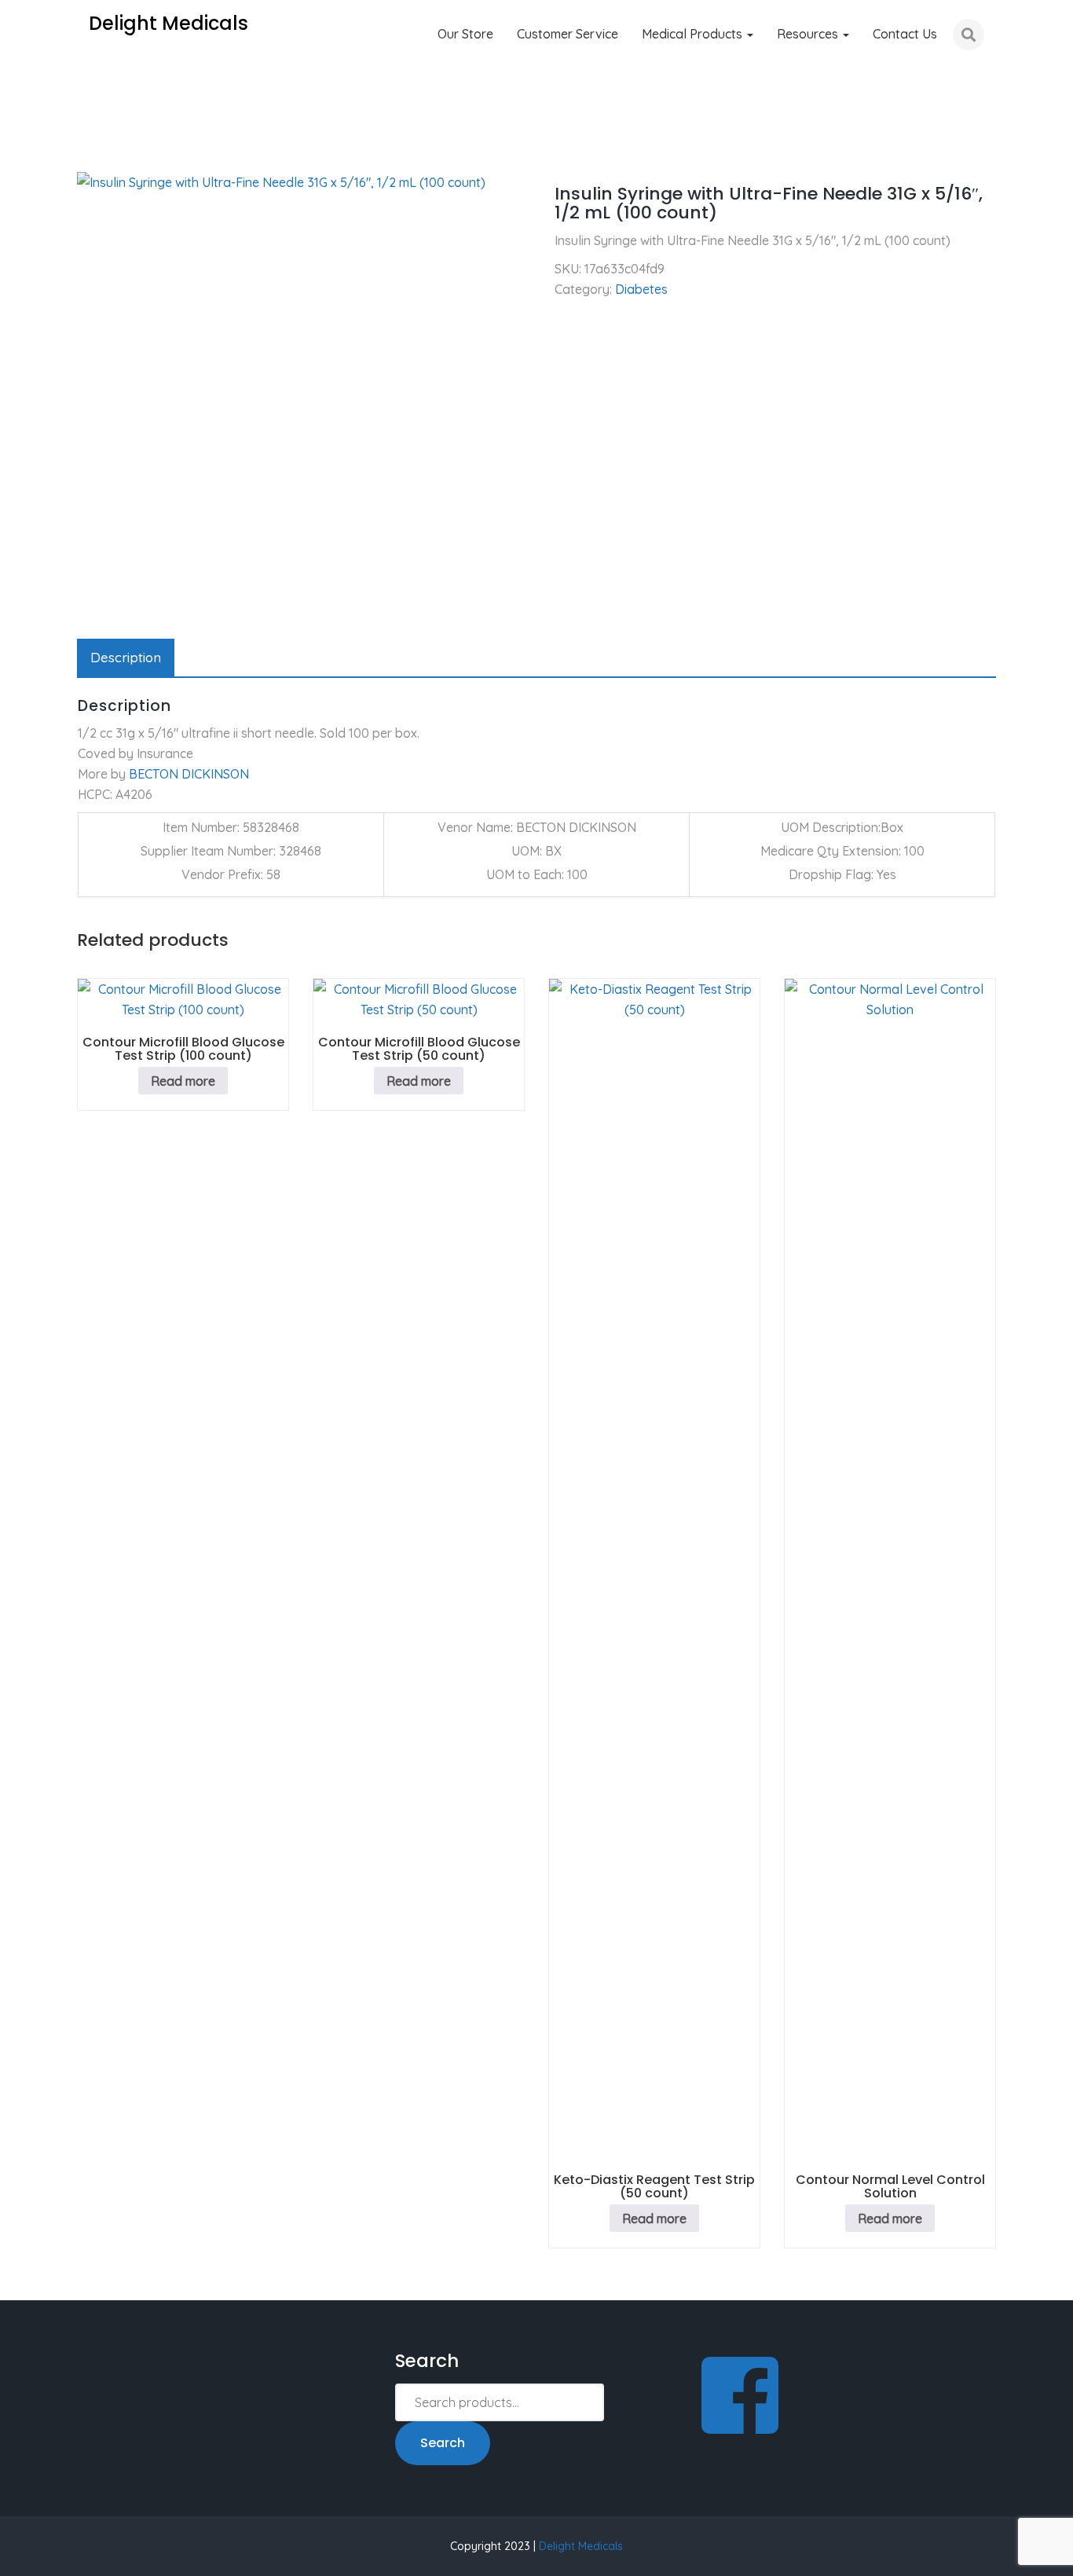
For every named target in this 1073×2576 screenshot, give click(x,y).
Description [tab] (126, 657)
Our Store (465, 34)
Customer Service (568, 34)
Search (443, 2443)
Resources (809, 34)
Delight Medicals (581, 2546)
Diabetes (157, 149)
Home (94, 149)
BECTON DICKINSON (189, 774)
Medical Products (694, 34)
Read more (183, 1081)
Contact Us (905, 34)
